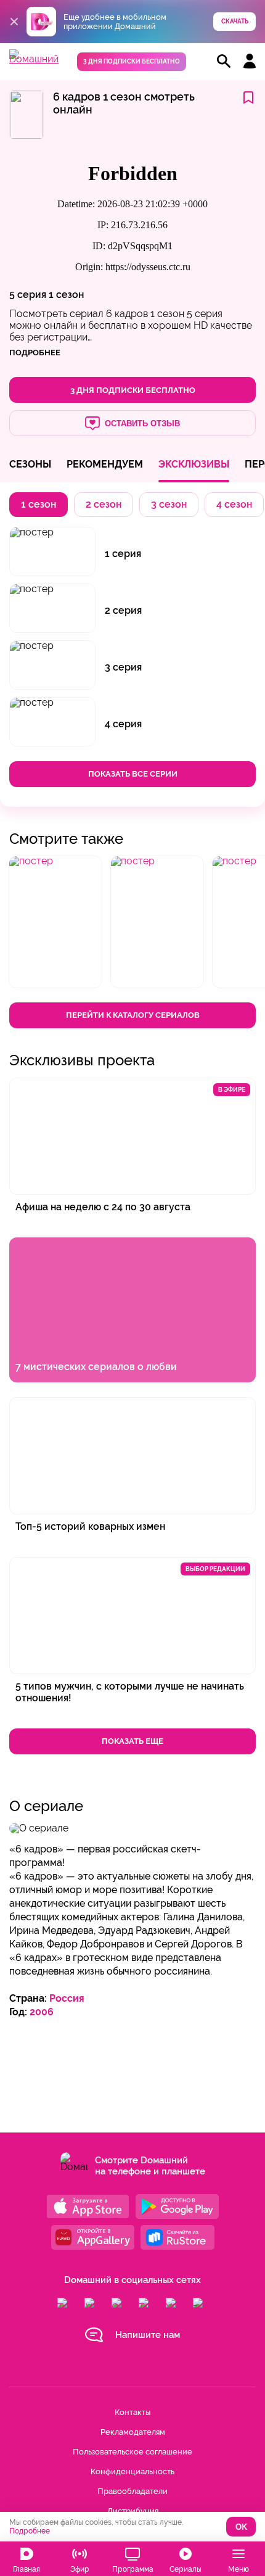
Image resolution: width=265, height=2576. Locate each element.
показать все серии (133, 774)
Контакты (132, 2412)
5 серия (28, 295)
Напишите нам (148, 2335)
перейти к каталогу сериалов (133, 1015)
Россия (67, 1998)
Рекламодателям (133, 2432)
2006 (42, 2012)
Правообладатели (132, 2491)
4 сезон (234, 504)
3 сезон (169, 504)
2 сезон (104, 504)
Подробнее (30, 2531)
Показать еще (132, 1741)
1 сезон (66, 295)
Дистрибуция (133, 2511)
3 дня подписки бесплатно (132, 61)
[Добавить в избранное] (248, 98)
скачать (235, 21)
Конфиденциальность (132, 2471)
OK (241, 2527)
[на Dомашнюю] (34, 59)
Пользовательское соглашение (132, 2452)
